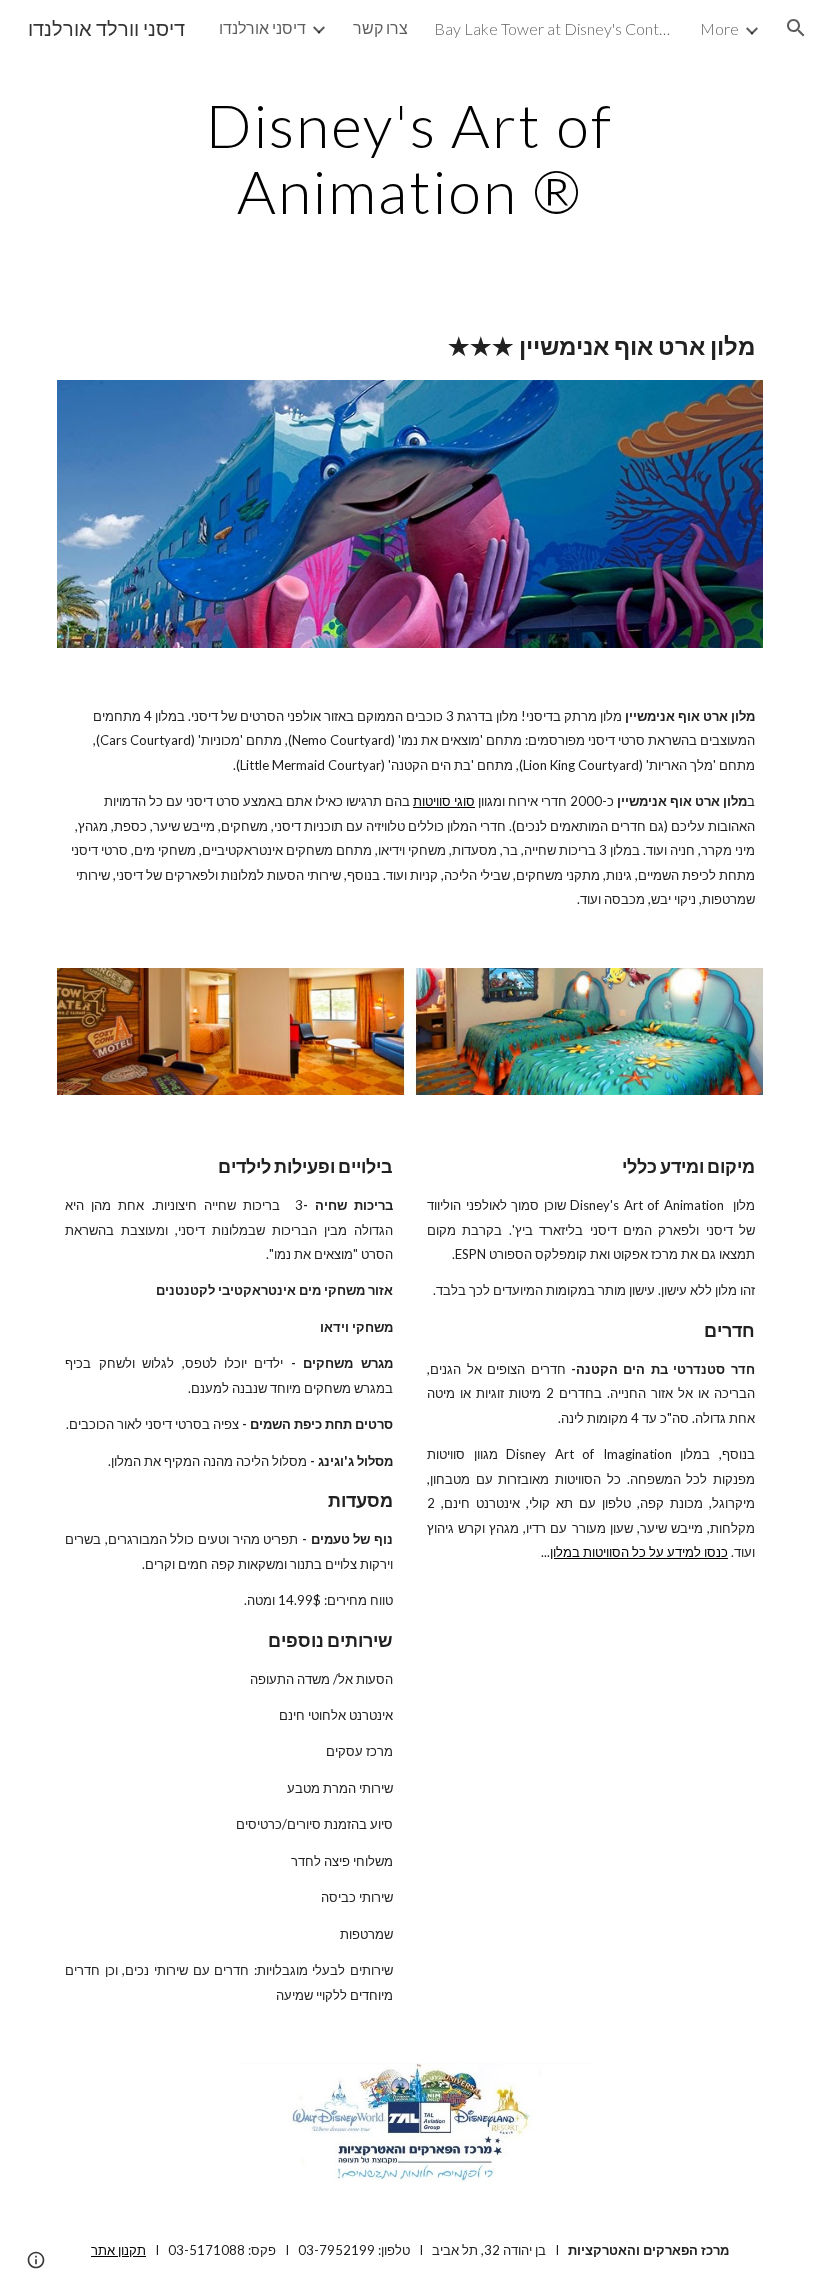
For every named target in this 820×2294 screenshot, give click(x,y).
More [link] (719, 28)
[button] (796, 28)
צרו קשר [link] (380, 27)
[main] (410, 158)
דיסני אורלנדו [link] (262, 27)
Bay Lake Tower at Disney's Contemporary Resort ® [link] (554, 28)
